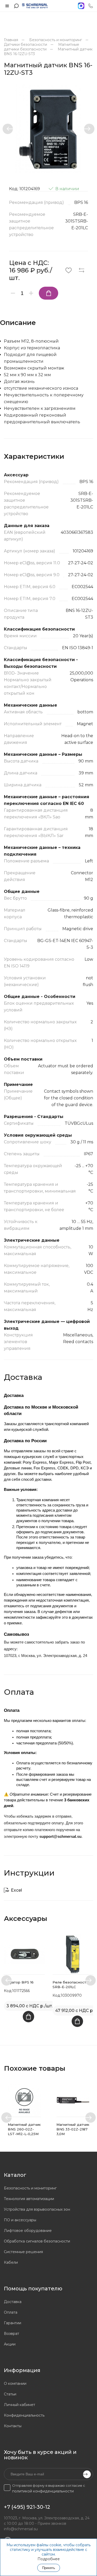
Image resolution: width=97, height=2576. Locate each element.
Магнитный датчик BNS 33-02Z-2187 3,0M (73, 2129)
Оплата (11, 2312)
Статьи (10, 2394)
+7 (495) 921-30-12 (27, 2507)
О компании (15, 2383)
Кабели (11, 2262)
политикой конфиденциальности (43, 2491)
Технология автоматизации (29, 2199)
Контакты (13, 2426)
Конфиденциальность (24, 2415)
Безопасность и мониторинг (30, 2188)
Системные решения (23, 2252)
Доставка (13, 2302)
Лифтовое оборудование (28, 2231)
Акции (10, 2344)
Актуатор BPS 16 (19, 1982)
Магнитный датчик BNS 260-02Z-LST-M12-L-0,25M (24, 2129)
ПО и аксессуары (20, 2220)
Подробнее (49, 2559)
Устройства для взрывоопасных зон (37, 2209)
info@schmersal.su (21, 2529)
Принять (49, 2568)
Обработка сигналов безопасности (37, 2241)
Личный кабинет (20, 2405)
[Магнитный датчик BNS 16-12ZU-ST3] (48, 129)
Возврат (12, 2334)
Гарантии (13, 2323)
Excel (16, 1890)
